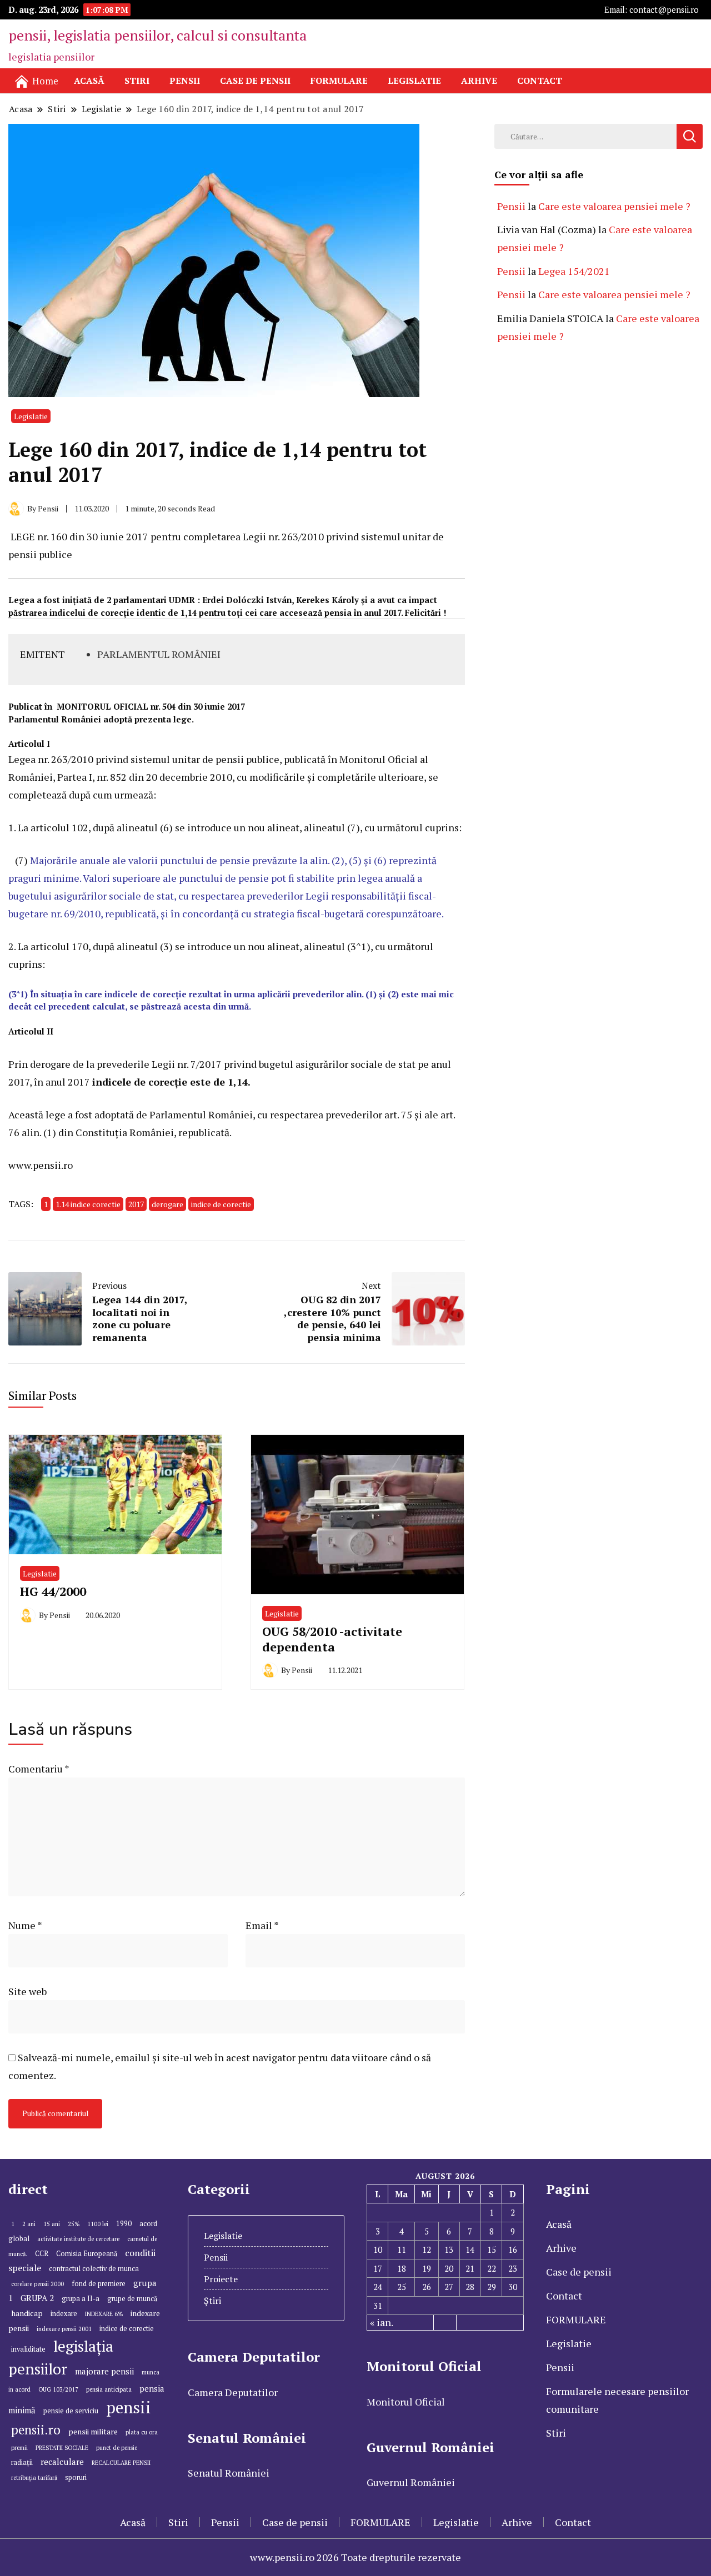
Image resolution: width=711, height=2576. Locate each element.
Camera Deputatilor (233, 2392)
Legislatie (414, 81)
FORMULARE (339, 81)
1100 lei (98, 2224)
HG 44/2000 (53, 1591)
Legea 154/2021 (574, 271)
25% (74, 2224)
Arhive (479, 81)
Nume (25, 1925)
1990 (124, 2224)
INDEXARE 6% (104, 2314)
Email (262, 1925)
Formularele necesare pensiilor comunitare (617, 2400)
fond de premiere (99, 2284)
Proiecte (221, 2279)
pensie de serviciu (71, 2411)
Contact (540, 81)
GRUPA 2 (37, 2298)
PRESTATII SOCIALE (62, 2448)
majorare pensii (104, 2371)
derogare (167, 1204)
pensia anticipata (109, 2389)
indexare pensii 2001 (64, 2329)
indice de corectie (221, 1204)
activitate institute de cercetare (78, 2239)
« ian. (382, 2322)
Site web (27, 1991)
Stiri (137, 81)
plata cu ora (142, 2432)
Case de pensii (255, 81)
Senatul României (229, 2473)
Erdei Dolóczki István (247, 600)
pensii (129, 2407)
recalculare (62, 2462)
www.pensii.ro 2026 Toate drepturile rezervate (355, 2557)
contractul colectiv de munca (94, 2269)
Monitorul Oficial (406, 2402)
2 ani (29, 2224)
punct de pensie (117, 2448)
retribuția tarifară (34, 2478)
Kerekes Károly (327, 600)
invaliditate (28, 2349)
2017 (136, 1204)
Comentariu (39, 1769)
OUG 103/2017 (58, 2389)
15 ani (52, 2224)
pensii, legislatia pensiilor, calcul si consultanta (157, 35)
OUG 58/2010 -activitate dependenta (332, 1639)
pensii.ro (36, 2429)
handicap (27, 2313)
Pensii (185, 81)
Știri (212, 2301)
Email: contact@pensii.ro (652, 10)
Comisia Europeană (87, 2254)
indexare (64, 2314)
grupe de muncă (132, 2299)
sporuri (76, 2477)
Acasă (89, 81)
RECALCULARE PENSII (121, 2463)
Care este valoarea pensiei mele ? (614, 206)
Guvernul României (411, 2482)
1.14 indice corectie (88, 1204)
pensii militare (93, 2431)
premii (19, 2448)
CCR (42, 2254)
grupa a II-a (81, 2299)
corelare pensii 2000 (37, 2284)
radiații (22, 2462)
